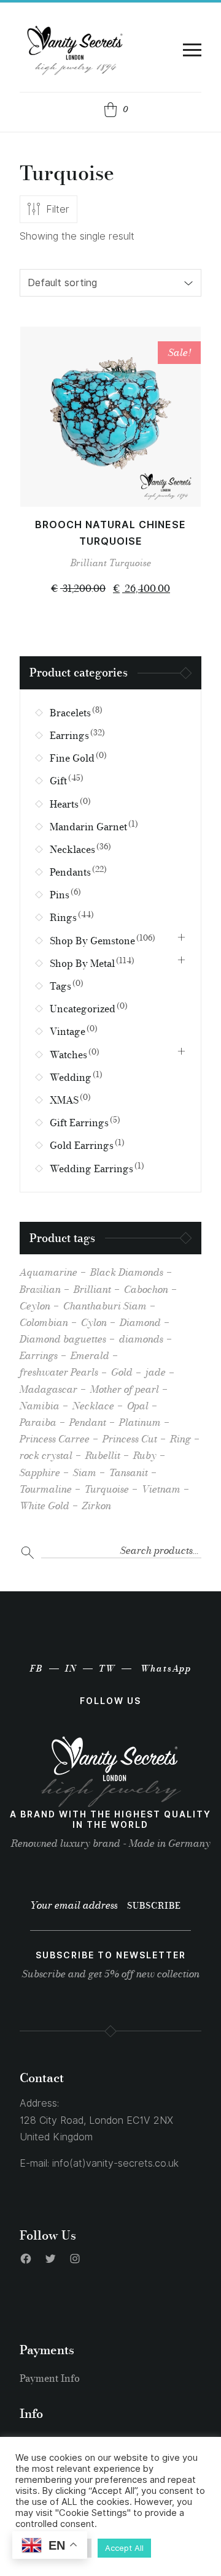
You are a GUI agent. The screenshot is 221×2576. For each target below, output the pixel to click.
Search (28, 1553)
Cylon (94, 1322)
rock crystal (46, 1455)
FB (37, 1669)
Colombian (44, 1322)
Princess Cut (130, 1439)
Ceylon (35, 1306)
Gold (122, 1372)
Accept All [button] (124, 2548)
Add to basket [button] (111, 484)
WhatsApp (166, 1669)
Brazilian (40, 1289)
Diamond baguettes (63, 1339)
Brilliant (89, 563)
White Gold (45, 1506)
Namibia (40, 1406)
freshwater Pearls (59, 1372)
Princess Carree (55, 1439)
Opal (138, 1406)
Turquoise (130, 563)
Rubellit (103, 1455)
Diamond (140, 1322)
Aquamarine (48, 1272)
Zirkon (97, 1506)
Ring (180, 1439)
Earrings (39, 1355)
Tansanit (129, 1472)
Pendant (88, 1422)
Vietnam (161, 1489)
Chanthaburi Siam (105, 1306)
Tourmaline (46, 1489)
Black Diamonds (127, 1272)
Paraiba (38, 1422)
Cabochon (146, 1289)
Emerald (90, 1355)
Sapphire (40, 1472)
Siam (85, 1472)
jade (156, 1372)
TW (107, 1669)
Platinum (140, 1422)
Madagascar (48, 1389)
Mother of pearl (125, 1389)
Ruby (145, 1455)
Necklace (93, 1406)
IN (71, 1669)
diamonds (141, 1339)
